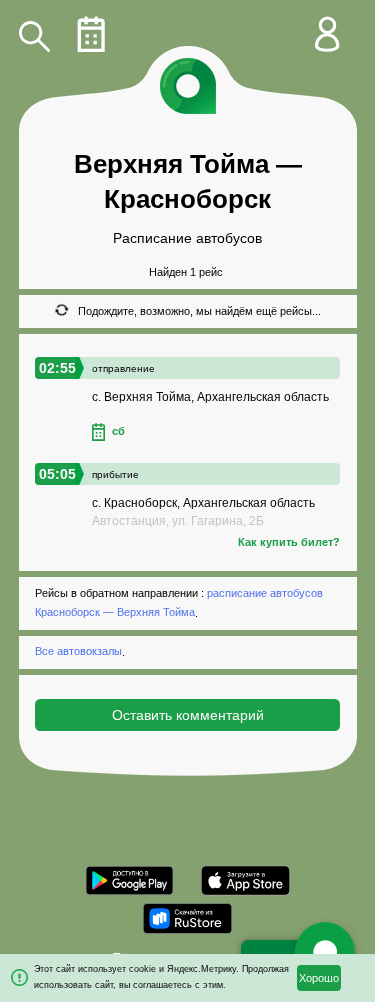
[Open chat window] (325, 952)
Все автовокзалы (78, 651)
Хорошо (319, 978)
